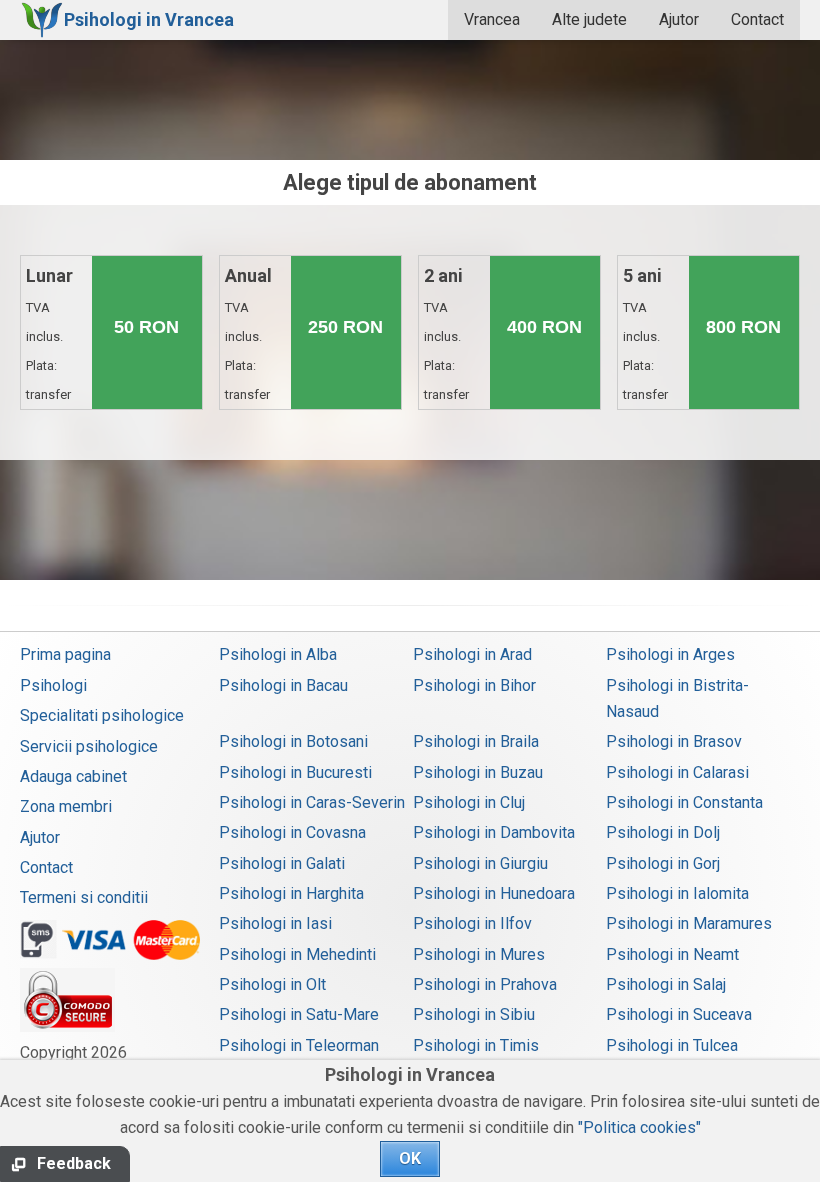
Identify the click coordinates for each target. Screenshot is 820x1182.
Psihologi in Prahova (485, 984)
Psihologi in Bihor (474, 685)
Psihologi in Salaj (666, 984)
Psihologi (53, 685)
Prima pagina (65, 654)
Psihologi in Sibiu (474, 1014)
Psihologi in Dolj (663, 832)
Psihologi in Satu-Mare (299, 1014)
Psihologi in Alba (278, 654)
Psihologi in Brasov (674, 741)
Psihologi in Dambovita (494, 832)
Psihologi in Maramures (689, 923)
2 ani (448, 377)
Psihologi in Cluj (469, 802)
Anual (249, 377)
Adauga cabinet (73, 776)
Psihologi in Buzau (478, 772)
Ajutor (679, 19)
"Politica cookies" (639, 1127)
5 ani (647, 377)
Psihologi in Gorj (663, 863)
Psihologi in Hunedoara (494, 893)
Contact (757, 19)
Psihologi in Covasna (292, 832)
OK (410, 1158)
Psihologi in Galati (282, 863)
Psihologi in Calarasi (677, 772)
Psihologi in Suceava (679, 1014)
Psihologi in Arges (670, 654)
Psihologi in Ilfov (472, 923)
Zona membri (66, 806)
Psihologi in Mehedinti (297, 954)
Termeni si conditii (84, 897)
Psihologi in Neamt (672, 954)
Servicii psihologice (89, 746)
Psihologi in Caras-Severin (312, 802)
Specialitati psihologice (102, 715)
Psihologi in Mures (479, 954)
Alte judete (589, 19)
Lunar (50, 377)
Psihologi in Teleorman (299, 1045)
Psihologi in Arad (472, 654)
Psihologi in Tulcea (672, 1045)
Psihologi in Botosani (293, 741)
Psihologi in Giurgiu (480, 863)
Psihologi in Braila (476, 741)
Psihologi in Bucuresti (295, 772)
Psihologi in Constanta (684, 802)
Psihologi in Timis (476, 1045)
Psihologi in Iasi (275, 923)
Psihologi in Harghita (291, 893)
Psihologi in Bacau (283, 685)
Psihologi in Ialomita (677, 893)
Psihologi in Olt (272, 984)
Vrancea (492, 19)
